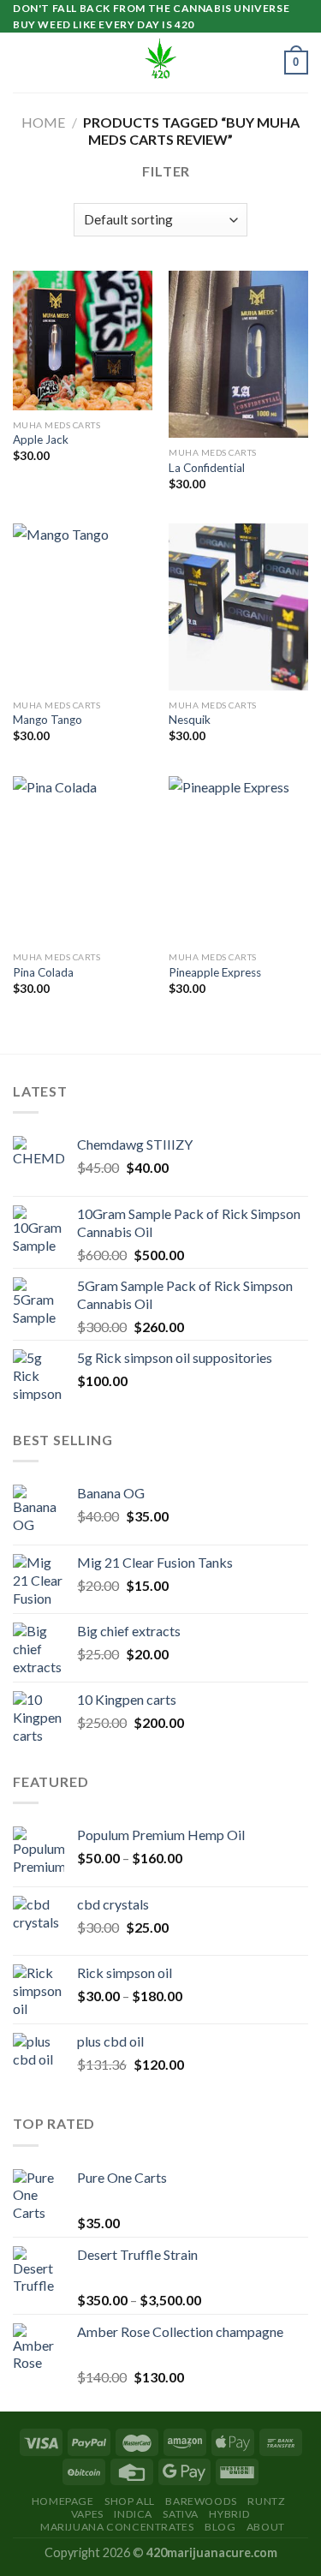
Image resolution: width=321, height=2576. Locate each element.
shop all (130, 2501)
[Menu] (23, 63)
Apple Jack (41, 439)
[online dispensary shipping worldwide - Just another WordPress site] (161, 63)
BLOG (220, 2527)
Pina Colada (43, 972)
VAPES (87, 2514)
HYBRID (229, 2514)
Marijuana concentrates (117, 2527)
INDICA (133, 2514)
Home (43, 122)
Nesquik (190, 720)
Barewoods (201, 2501)
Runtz (266, 2501)
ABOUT (266, 2527)
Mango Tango (48, 720)
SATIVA (181, 2514)
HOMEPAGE (63, 2501)
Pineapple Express (215, 972)
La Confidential (207, 468)
